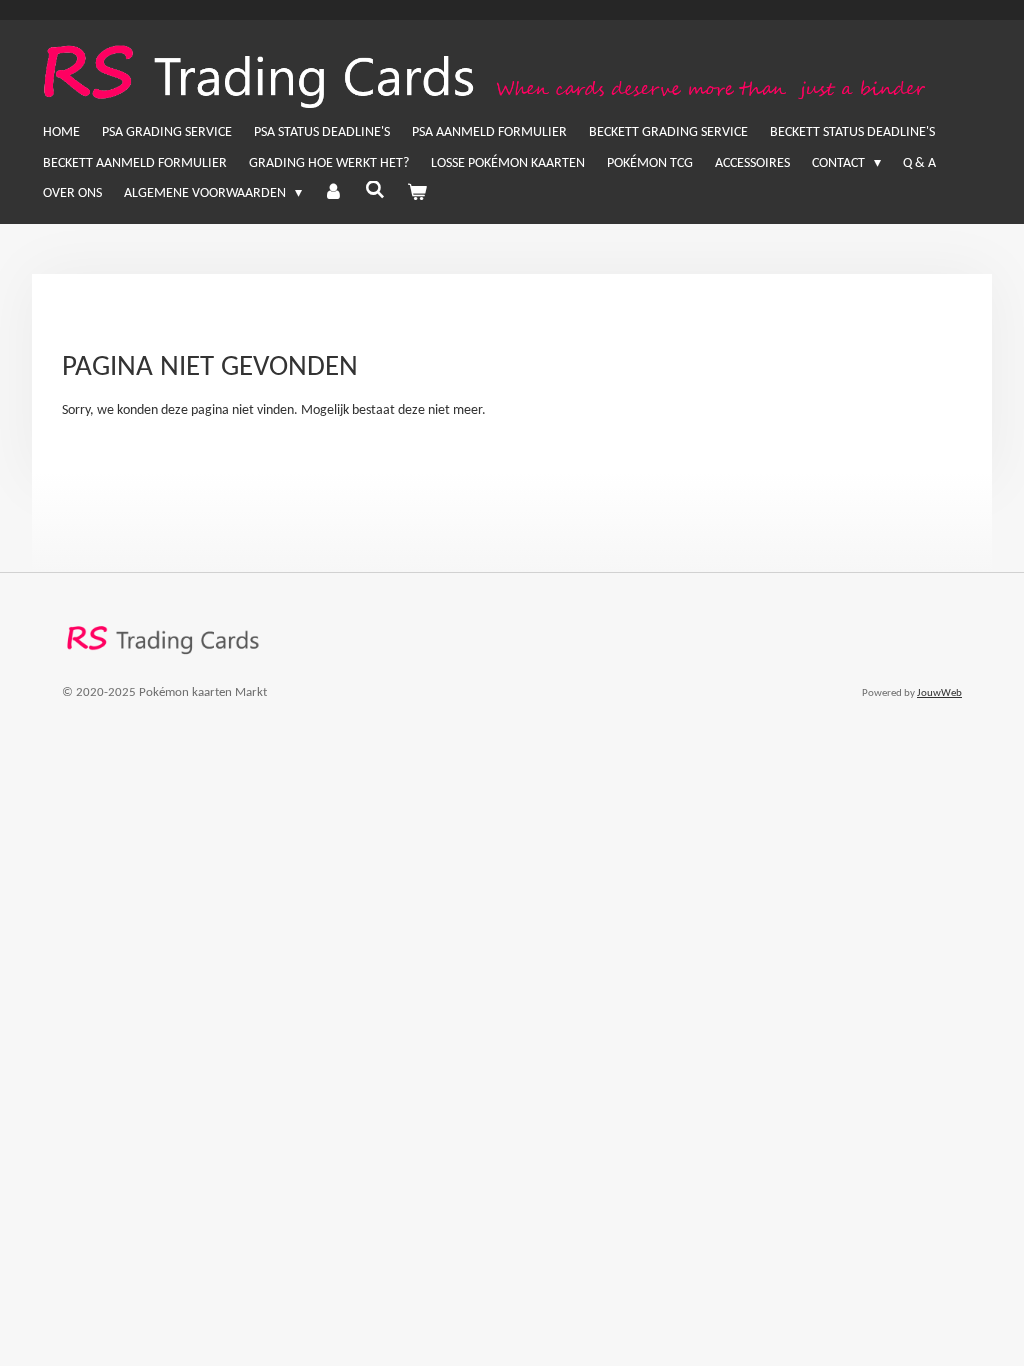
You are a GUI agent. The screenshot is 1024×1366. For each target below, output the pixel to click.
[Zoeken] (375, 192)
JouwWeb (939, 693)
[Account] (334, 194)
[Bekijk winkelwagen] (417, 194)
